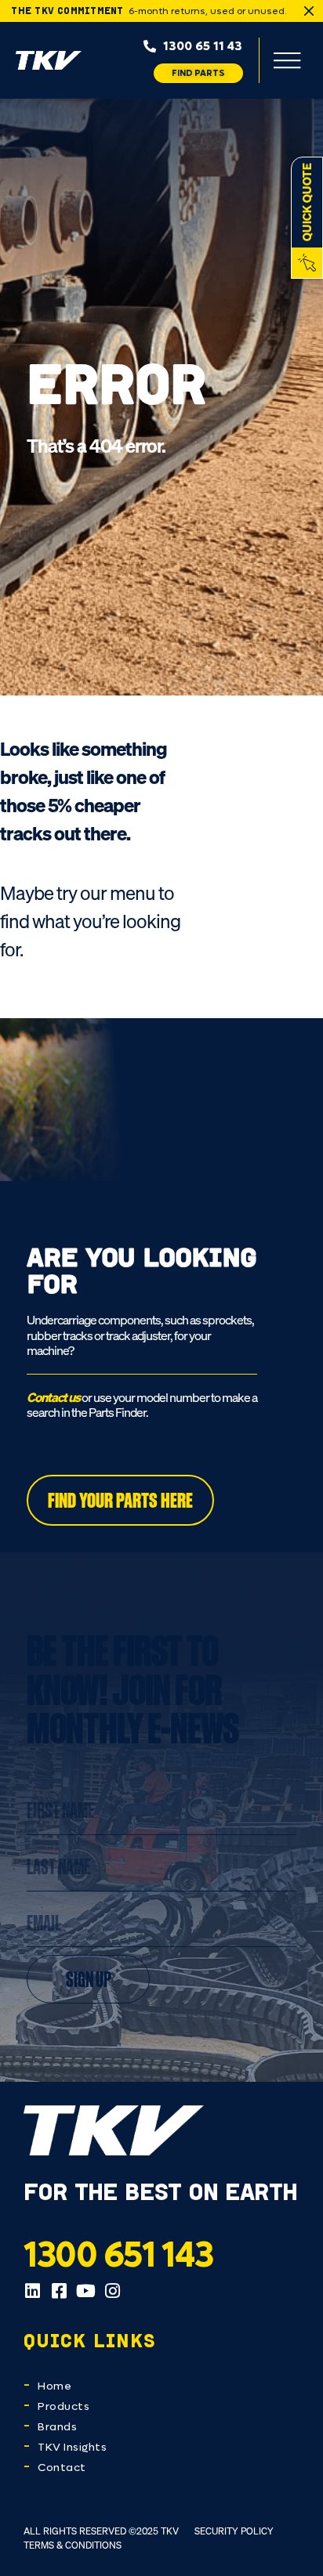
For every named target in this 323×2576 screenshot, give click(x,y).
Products (64, 2406)
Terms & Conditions (73, 2545)
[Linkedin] (32, 2291)
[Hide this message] (309, 11)
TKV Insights (72, 2447)
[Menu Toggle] (287, 60)
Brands (57, 2427)
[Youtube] (85, 2291)
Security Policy (234, 2531)
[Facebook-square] (59, 2291)
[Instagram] (112, 2291)
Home (54, 2386)
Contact (62, 2468)
